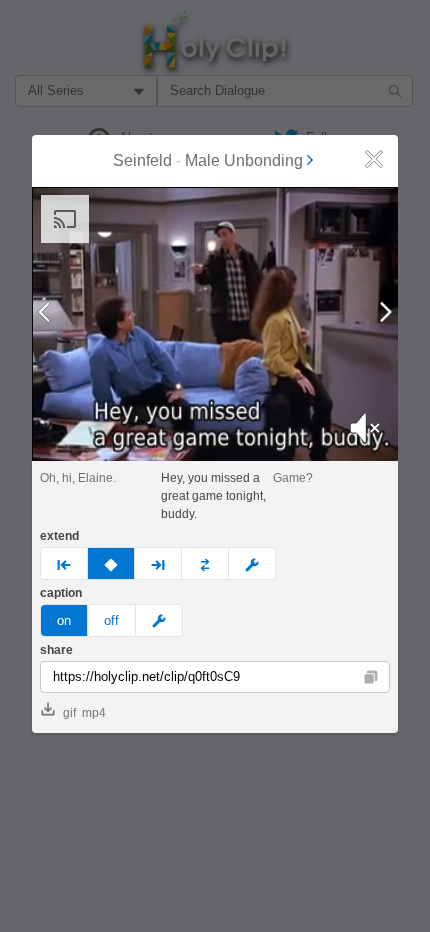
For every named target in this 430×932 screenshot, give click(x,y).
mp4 (94, 713)
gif (69, 713)
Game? (293, 478)
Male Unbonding (244, 160)
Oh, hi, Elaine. (78, 478)
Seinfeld (142, 160)
